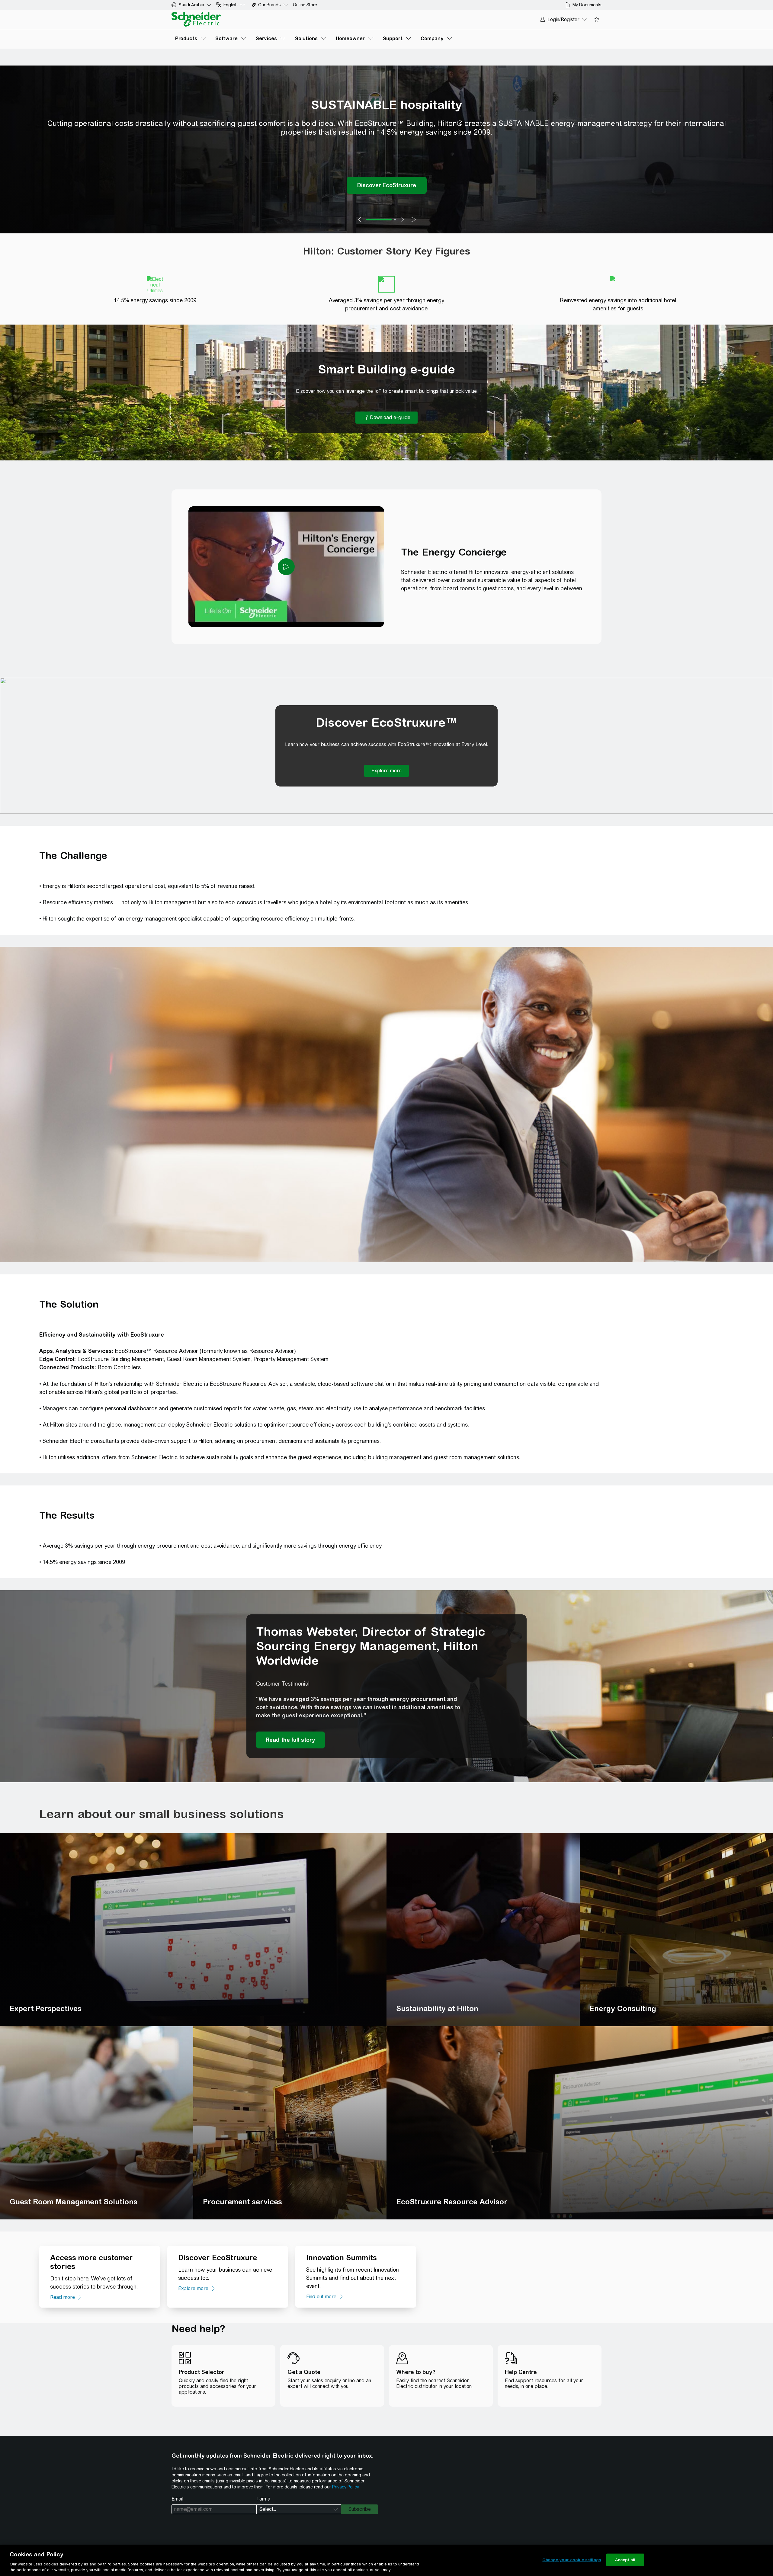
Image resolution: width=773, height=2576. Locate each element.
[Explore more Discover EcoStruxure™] (386, 771)
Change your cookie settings (572, 2560)
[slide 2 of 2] (395, 219)
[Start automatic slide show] (413, 219)
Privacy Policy (345, 2487)
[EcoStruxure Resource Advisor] (580, 2123)
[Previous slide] (360, 219)
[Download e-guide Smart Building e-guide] (386, 418)
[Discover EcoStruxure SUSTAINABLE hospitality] (387, 185)
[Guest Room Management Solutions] (97, 2123)
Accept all (625, 2560)
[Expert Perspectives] (193, 1930)
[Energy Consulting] (676, 1930)
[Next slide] (403, 219)
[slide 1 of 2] (379, 219)
